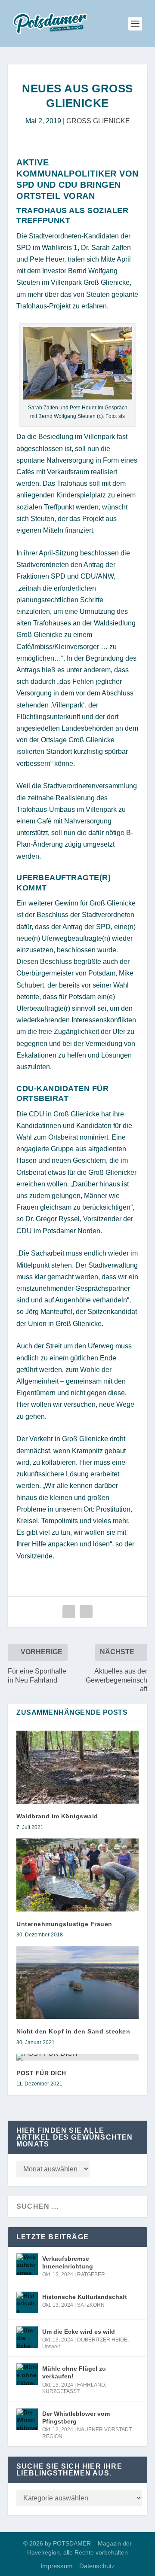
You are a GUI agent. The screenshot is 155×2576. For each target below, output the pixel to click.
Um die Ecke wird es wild (79, 2332)
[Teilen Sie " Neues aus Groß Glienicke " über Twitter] (86, 1612)
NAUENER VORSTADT (104, 2430)
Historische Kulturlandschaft (85, 2297)
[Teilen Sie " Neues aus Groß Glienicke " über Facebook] (69, 1612)
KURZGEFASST (61, 2391)
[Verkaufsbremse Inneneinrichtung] (27, 2264)
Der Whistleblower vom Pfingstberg (76, 2417)
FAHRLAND (91, 2385)
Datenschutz (97, 2566)
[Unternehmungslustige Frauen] (77, 1875)
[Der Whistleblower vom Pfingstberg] (27, 2419)
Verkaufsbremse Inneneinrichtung (68, 2262)
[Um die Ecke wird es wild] (27, 2337)
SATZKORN (91, 2305)
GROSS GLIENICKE (98, 121)
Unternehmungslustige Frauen (64, 1924)
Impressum (57, 2566)
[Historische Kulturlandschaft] (27, 2302)
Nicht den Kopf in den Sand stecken (73, 2031)
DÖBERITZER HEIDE (102, 2340)
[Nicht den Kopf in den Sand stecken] (77, 1982)
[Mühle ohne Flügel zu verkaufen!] (27, 2374)
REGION (52, 2436)
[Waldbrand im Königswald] (77, 1767)
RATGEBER (91, 2274)
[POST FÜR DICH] (77, 2057)
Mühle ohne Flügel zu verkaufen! (74, 2372)
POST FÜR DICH (41, 2073)
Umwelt (51, 2347)
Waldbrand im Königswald (57, 1816)
